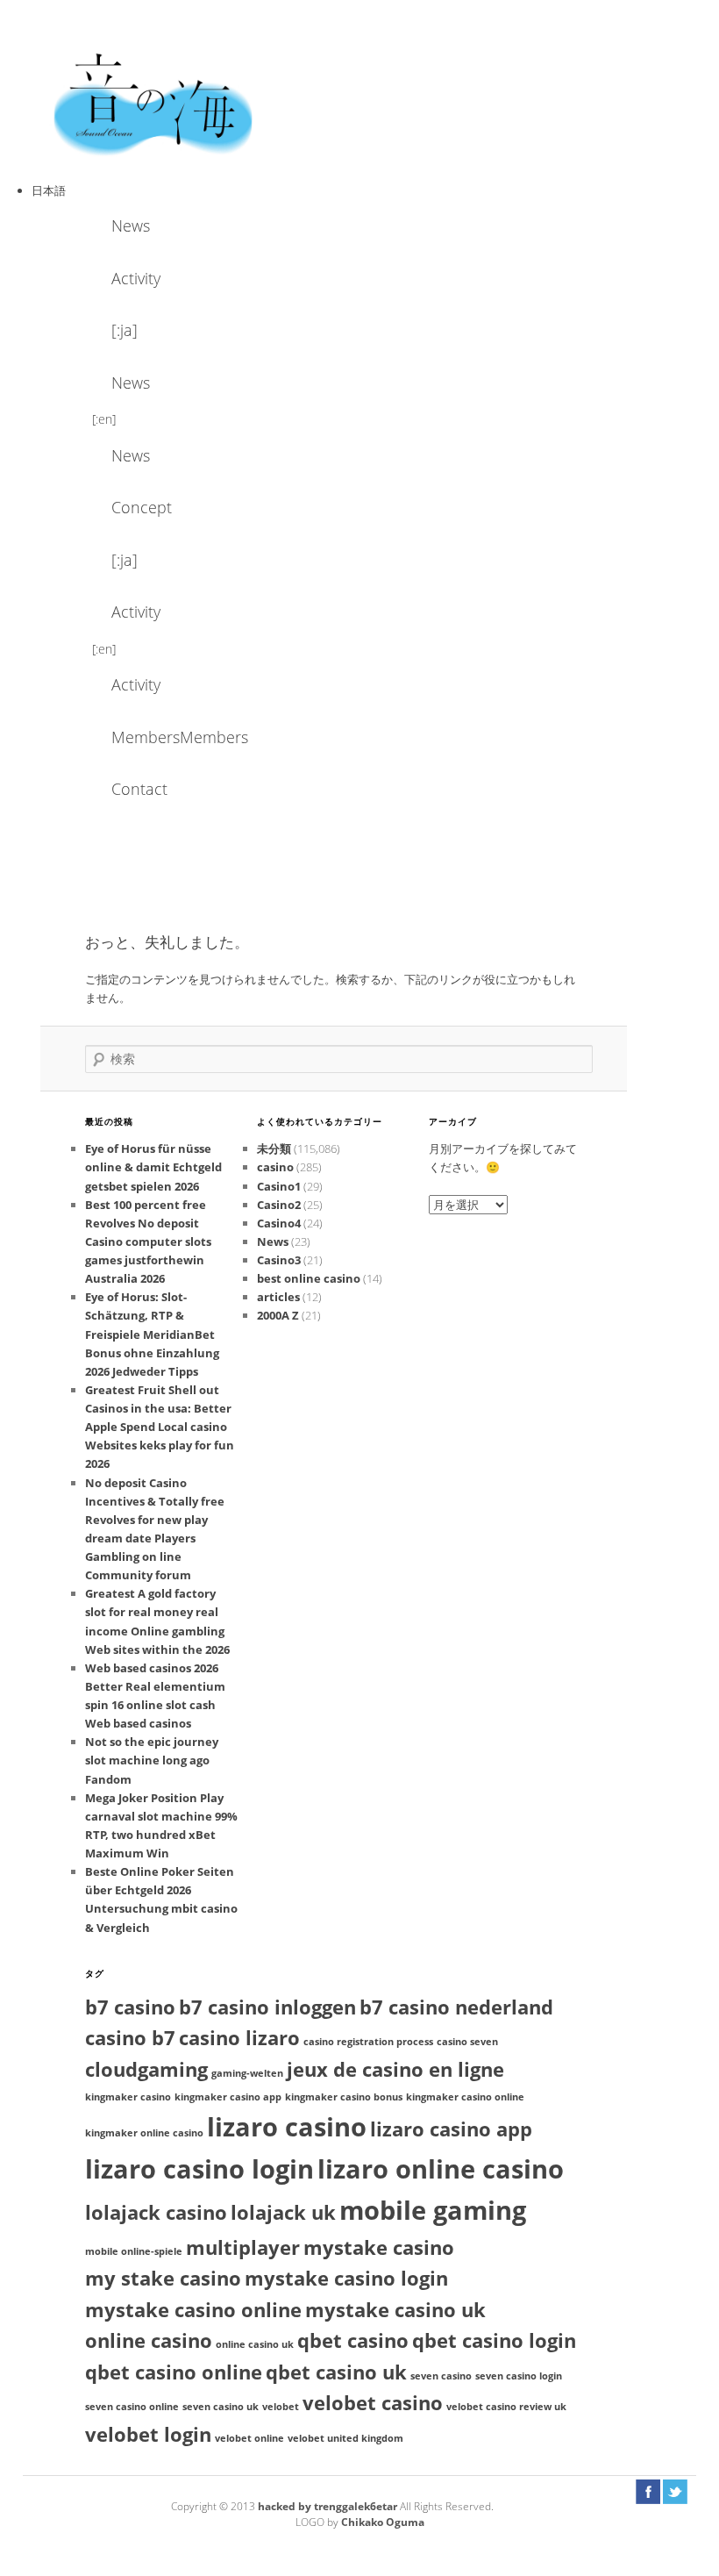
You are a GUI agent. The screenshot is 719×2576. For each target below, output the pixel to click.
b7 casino (130, 2007)
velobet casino (373, 2403)
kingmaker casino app (228, 2097)
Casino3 (279, 1260)
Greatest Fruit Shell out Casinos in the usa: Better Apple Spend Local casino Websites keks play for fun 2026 (160, 1427)
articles (278, 1297)
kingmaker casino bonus (344, 2097)
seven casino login (519, 2376)
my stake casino (163, 2278)
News (131, 225)
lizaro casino (287, 2127)
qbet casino (353, 2340)
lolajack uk (283, 2212)
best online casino (309, 1278)
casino (275, 1167)
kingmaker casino (128, 2097)
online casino (149, 2340)
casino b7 (130, 2038)
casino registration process (368, 2042)
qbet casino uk (336, 2372)
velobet (281, 2407)
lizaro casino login (199, 2169)
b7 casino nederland (456, 2007)
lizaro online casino (441, 2169)
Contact (139, 789)
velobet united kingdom (345, 2438)
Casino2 (279, 1205)
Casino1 (279, 1186)
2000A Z (278, 1315)
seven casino (441, 2376)
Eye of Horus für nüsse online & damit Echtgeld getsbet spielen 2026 (153, 1167)
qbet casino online (174, 2372)
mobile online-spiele (134, 2251)
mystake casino (379, 2247)
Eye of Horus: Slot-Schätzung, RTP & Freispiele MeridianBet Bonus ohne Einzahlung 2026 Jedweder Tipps (152, 1334)
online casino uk (255, 2344)
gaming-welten (247, 2073)
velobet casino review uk (506, 2407)
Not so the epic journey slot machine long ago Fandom (152, 1760)
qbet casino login (494, 2340)
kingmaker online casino (144, 2133)
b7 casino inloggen (267, 2007)
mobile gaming (433, 2210)
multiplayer (243, 2247)
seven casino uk (221, 2407)
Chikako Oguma (383, 2522)
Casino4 (279, 1223)
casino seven (467, 2042)
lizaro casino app (451, 2129)
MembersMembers (159, 737)
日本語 (49, 190)
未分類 (274, 1148)
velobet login (148, 2434)
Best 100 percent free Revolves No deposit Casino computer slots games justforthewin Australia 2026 (148, 1242)
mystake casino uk (395, 2310)
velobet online (249, 2438)
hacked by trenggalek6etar (329, 2506)
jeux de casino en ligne (395, 2069)
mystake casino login (346, 2278)
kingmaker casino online (465, 2097)
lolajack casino (156, 2212)
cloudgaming (146, 2069)
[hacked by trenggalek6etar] (154, 103)
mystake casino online (193, 2310)
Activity (136, 278)
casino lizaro (239, 2038)
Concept (142, 507)
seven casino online (132, 2407)
